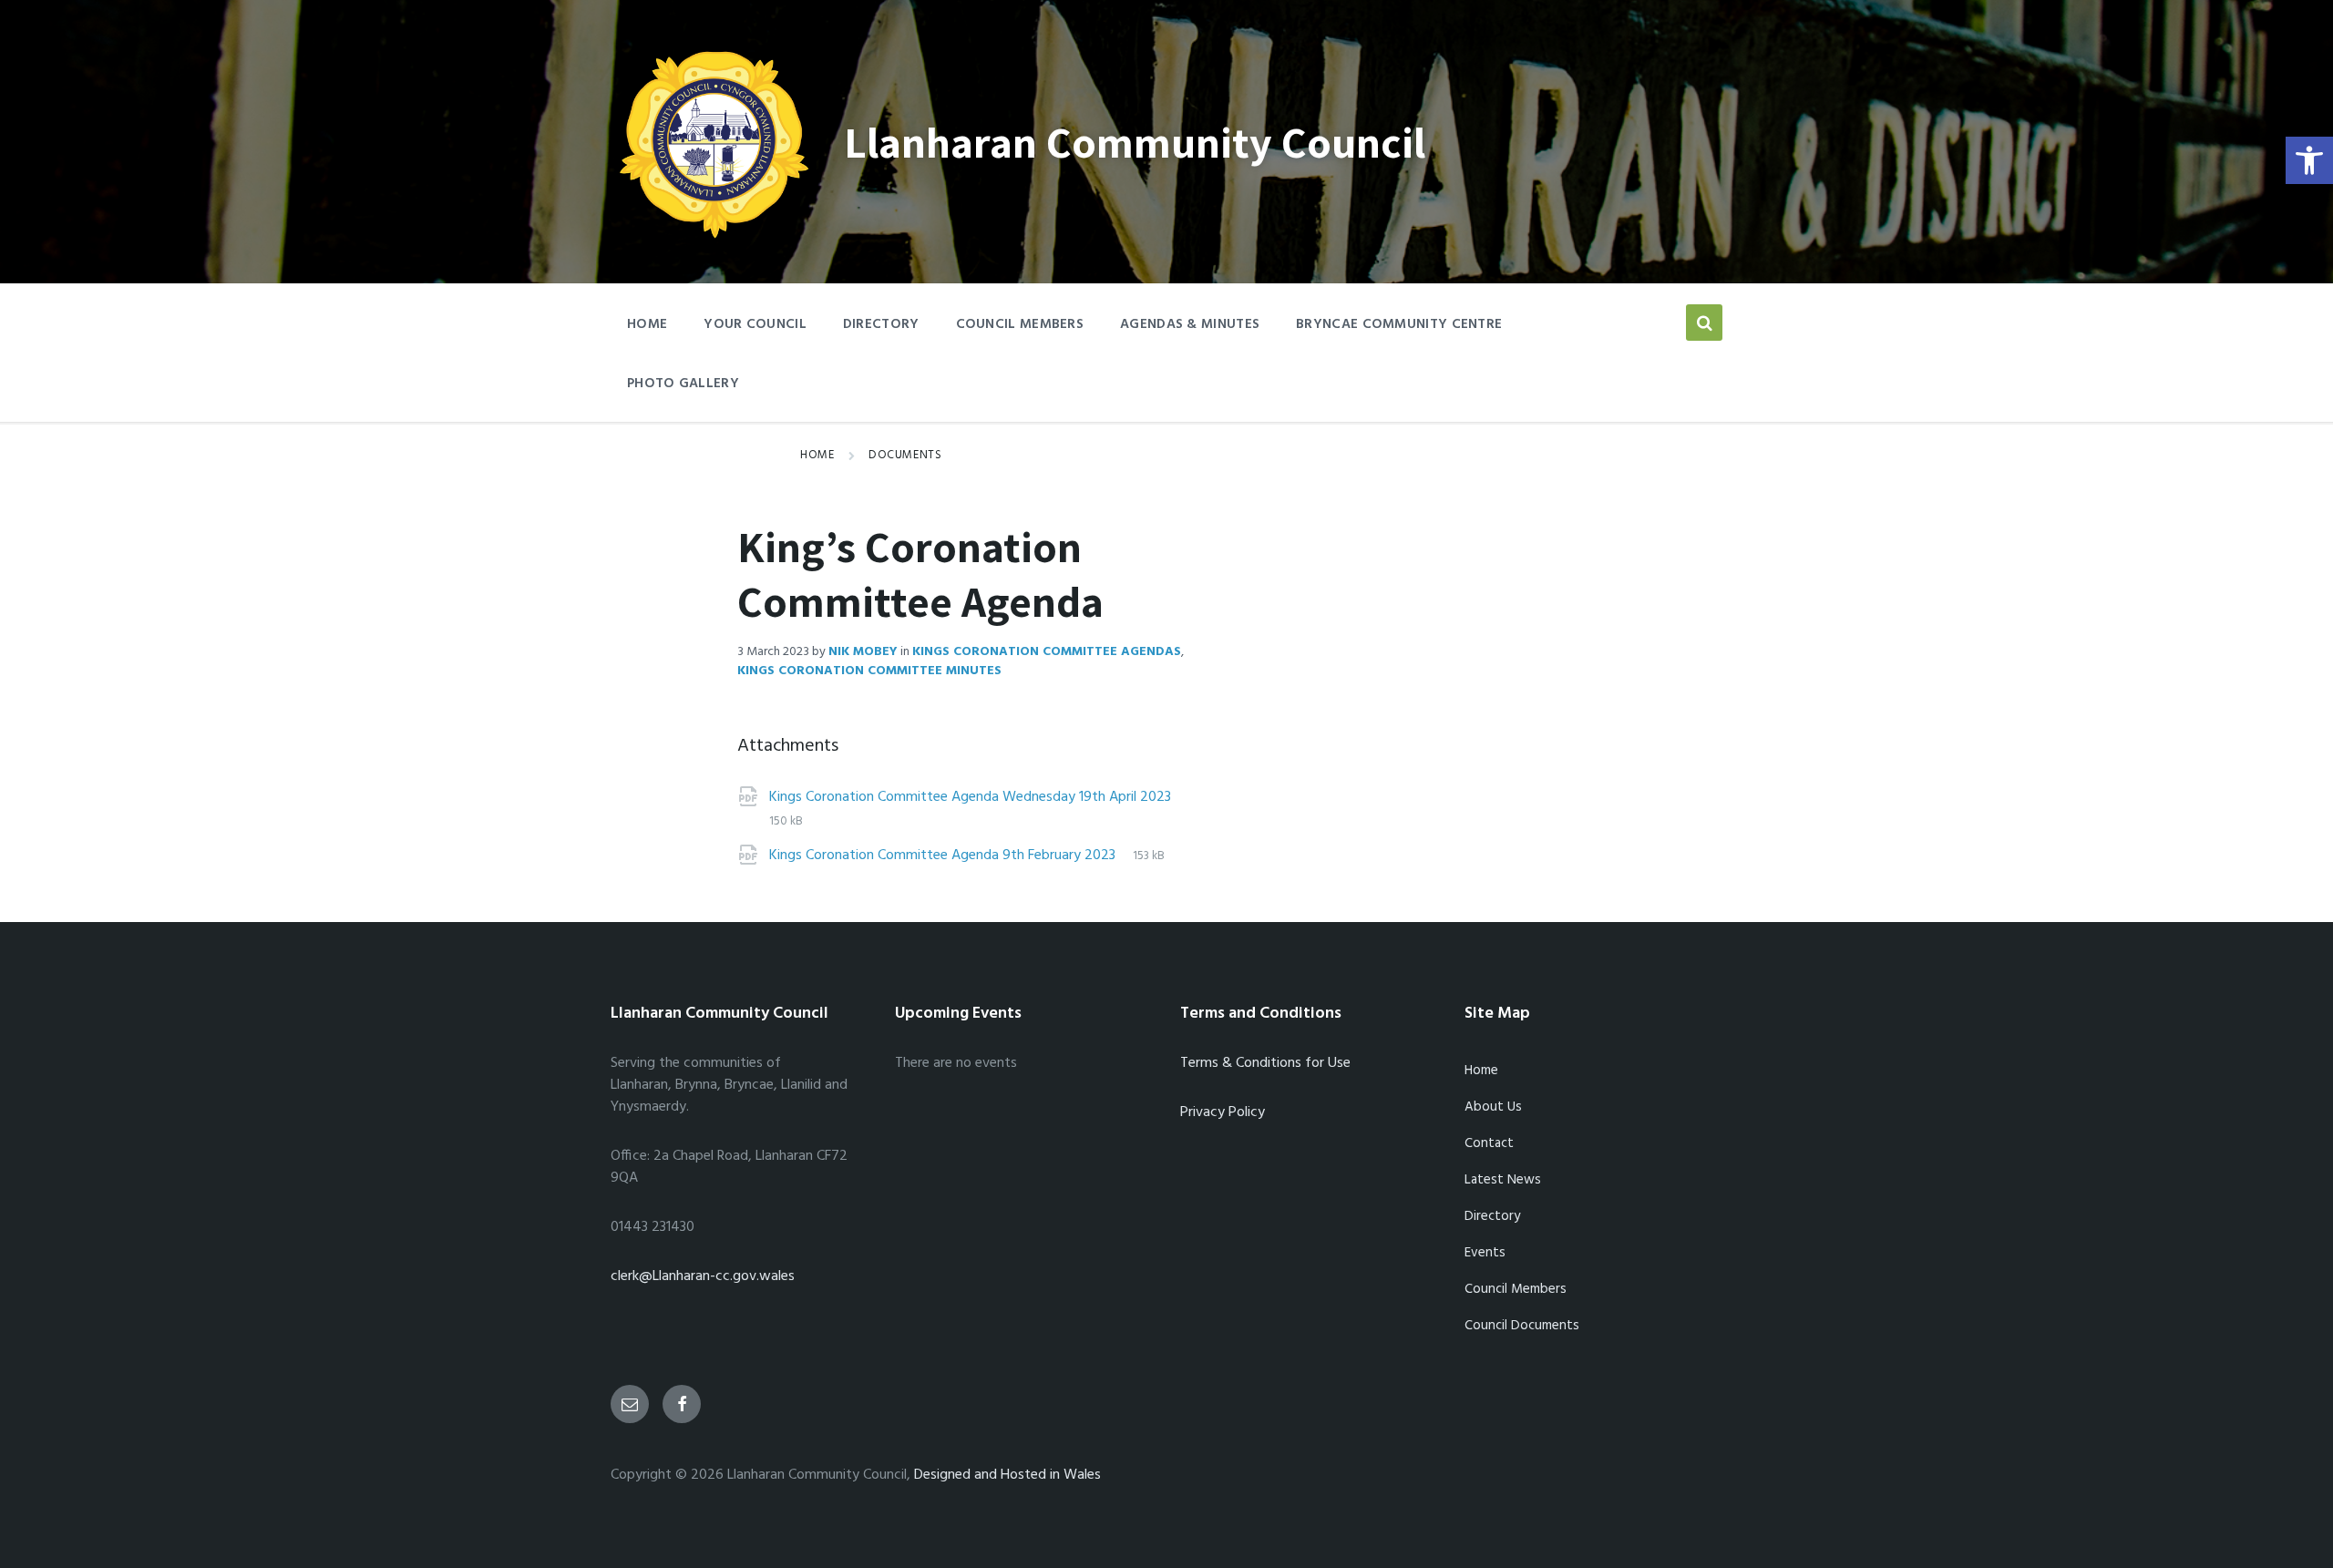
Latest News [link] (1503, 1180)
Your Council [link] (755, 324)
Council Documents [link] (1522, 1326)
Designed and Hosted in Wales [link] (1007, 1475)
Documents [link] (905, 455)
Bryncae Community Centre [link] (1399, 324)
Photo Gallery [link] (683, 384)
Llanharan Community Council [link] (1135, 142)
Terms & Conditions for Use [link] (1265, 1063)
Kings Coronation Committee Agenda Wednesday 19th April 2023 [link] (970, 797)
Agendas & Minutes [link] (1190, 324)
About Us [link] (1493, 1107)
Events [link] (1485, 1253)
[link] (2309, 160)
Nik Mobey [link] (863, 652)
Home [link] (817, 455)
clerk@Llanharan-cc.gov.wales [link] (703, 1276)
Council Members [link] (1020, 324)
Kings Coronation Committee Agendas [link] (1047, 652)
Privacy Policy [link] (1223, 1112)
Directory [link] (881, 324)
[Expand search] (1704, 323)
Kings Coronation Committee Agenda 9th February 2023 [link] (944, 856)
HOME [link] (647, 324)
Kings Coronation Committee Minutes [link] (869, 671)
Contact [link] (1489, 1143)
